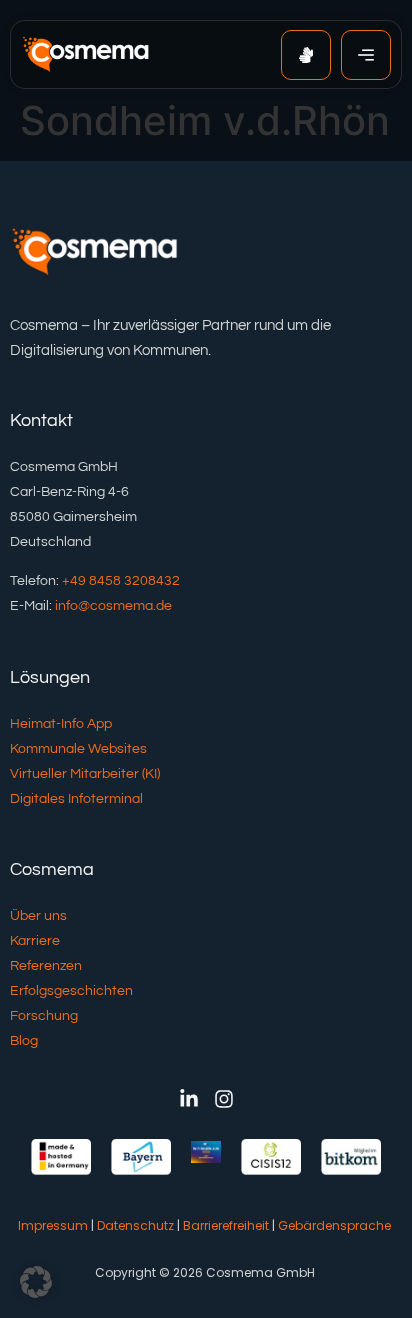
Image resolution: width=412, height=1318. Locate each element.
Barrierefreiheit (226, 1225)
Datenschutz (135, 1225)
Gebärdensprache (334, 1225)
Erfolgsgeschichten (71, 991)
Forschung (44, 1016)
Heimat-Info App (61, 724)
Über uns (38, 916)
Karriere (35, 941)
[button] (36, 1282)
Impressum (53, 1225)
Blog (24, 1041)
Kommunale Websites (78, 749)
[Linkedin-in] (189, 1099)
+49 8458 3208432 (121, 581)
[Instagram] (224, 1099)
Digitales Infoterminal (76, 799)
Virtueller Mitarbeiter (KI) (85, 774)
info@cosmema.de (113, 606)
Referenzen (46, 966)
